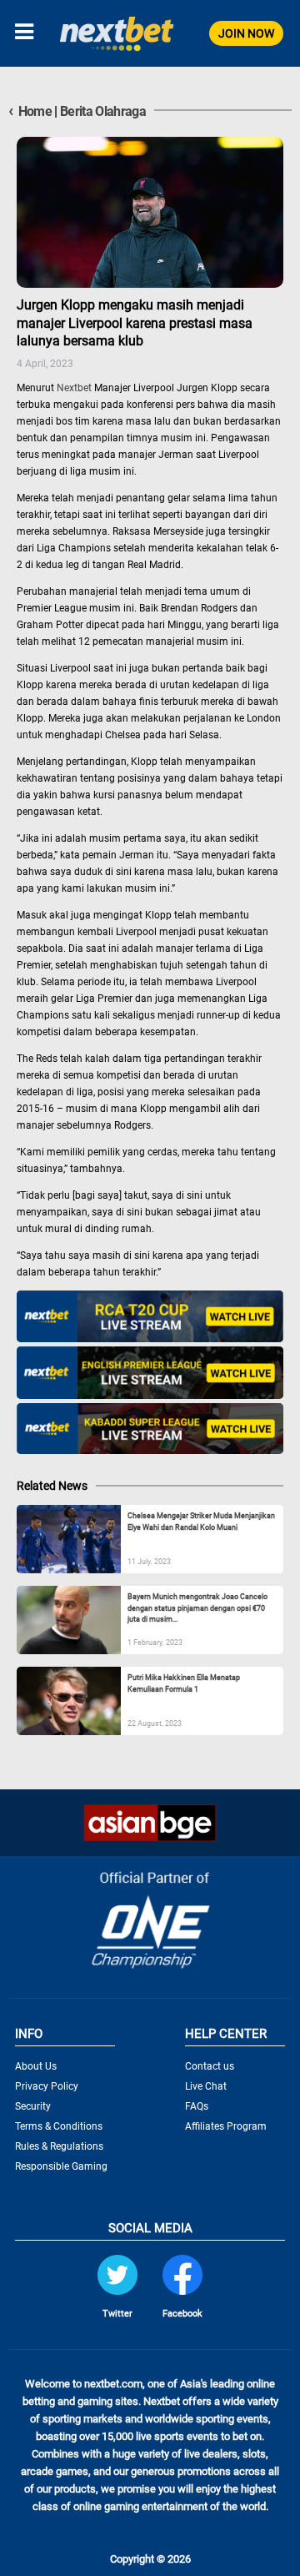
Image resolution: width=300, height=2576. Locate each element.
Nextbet (74, 388)
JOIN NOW (246, 33)
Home (30, 111)
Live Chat (206, 2086)
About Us (36, 2066)
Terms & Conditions (59, 2126)
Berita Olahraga (103, 111)
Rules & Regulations (59, 2146)
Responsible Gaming (61, 2166)
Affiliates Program (226, 2126)
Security (33, 2106)
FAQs (197, 2106)
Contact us (210, 2066)
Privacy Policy (47, 2086)
